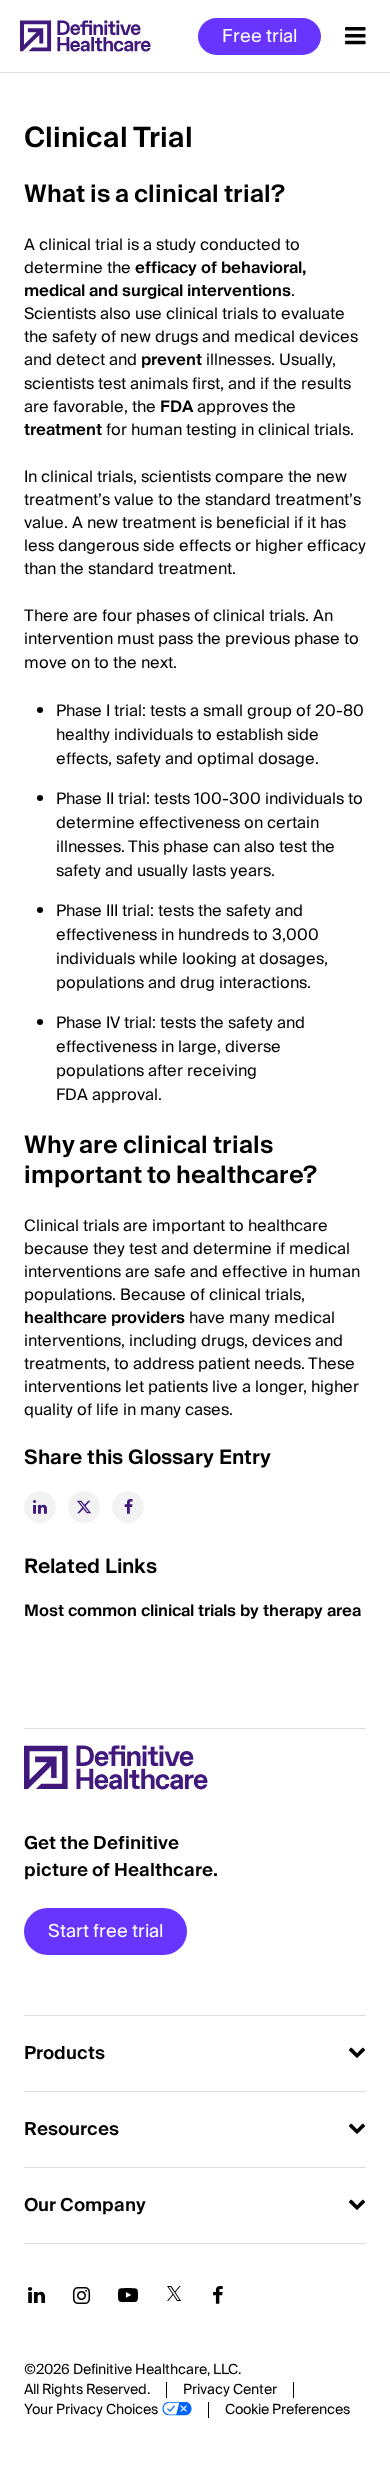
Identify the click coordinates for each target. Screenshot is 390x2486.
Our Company (85, 2205)
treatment (63, 430)
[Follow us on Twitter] (174, 2295)
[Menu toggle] (355, 36)
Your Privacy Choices (91, 2410)
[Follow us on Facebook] (218, 2295)
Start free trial (105, 1931)
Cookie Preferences (287, 2410)
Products (64, 2053)
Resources (71, 2129)
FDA (176, 407)
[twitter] (84, 1507)
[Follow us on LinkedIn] (36, 2295)
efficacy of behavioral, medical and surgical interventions (165, 279)
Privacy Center (230, 2390)
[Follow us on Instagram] (81, 2295)
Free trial (259, 36)
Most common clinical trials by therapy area (194, 1611)
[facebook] (128, 1507)
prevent (171, 360)
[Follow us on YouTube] (128, 2295)
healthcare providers (104, 1318)
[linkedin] (40, 1507)
